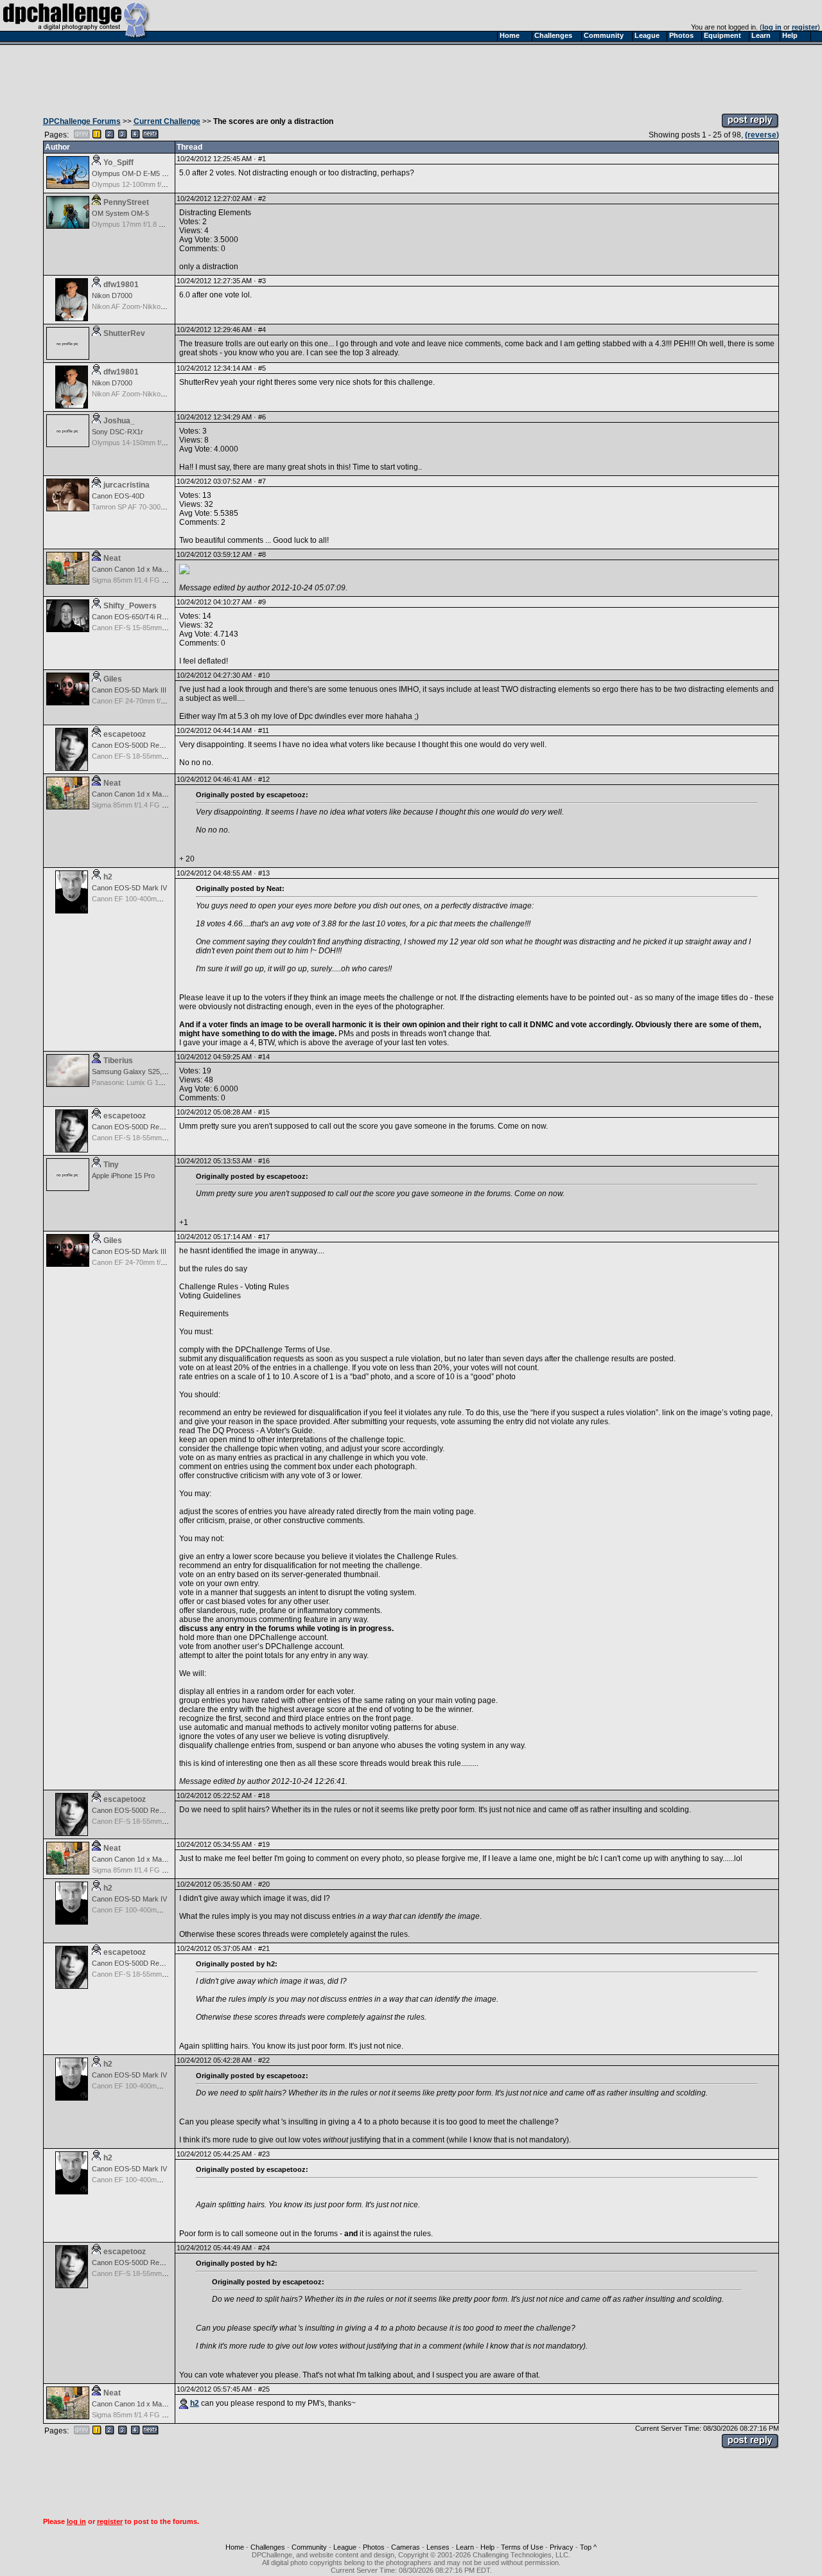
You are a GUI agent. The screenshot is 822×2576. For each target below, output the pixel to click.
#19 (264, 1844)
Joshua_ (119, 421)
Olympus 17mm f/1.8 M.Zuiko (138, 224)
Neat (112, 558)
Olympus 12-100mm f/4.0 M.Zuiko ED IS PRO (163, 184)
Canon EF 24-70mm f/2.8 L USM (143, 701)
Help (487, 2547)
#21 (264, 1948)
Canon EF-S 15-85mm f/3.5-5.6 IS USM (153, 628)
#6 (262, 417)
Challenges (268, 2547)
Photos (374, 2547)
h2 (108, 877)
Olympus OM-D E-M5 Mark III (139, 173)
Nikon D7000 (112, 296)
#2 (262, 198)
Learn (465, 2547)
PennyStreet (126, 202)
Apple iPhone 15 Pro (123, 1176)
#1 (262, 159)
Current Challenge (167, 121)
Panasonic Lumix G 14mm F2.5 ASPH (151, 1082)
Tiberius (118, 1061)
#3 (262, 281)
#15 (264, 1112)
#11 (264, 730)
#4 (262, 330)
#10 (264, 675)
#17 (264, 1237)
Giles (113, 679)
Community (309, 2547)
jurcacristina (127, 485)
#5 (262, 368)
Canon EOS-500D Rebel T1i (136, 745)
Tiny (111, 1165)
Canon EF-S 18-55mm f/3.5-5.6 (141, 756)
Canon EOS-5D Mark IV (129, 888)
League (345, 2547)
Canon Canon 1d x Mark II (133, 569)
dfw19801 (121, 285)
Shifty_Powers (130, 606)
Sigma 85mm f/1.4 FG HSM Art (140, 580)
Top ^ (588, 2547)
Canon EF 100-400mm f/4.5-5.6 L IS (148, 899)
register (805, 27)
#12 (264, 779)
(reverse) (762, 135)
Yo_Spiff (118, 163)
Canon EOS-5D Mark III (129, 690)
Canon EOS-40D (118, 496)
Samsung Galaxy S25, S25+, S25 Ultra (152, 1072)
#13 (264, 873)
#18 (264, 1795)
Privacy (562, 2547)
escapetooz (125, 734)
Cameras (406, 2547)
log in (772, 27)
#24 (264, 2248)
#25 (264, 2389)
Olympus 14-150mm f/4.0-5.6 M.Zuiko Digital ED (167, 443)
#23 (264, 2154)
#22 (264, 2060)
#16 (264, 1161)
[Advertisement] (411, 76)
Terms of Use (522, 2547)
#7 (262, 481)
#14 (264, 1057)
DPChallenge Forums (82, 121)
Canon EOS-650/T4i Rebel (133, 617)
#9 (262, 602)
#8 (262, 554)
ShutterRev (124, 333)
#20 (264, 1884)
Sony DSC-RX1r (118, 432)
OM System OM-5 (120, 213)
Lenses (438, 2547)
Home (235, 2547)
